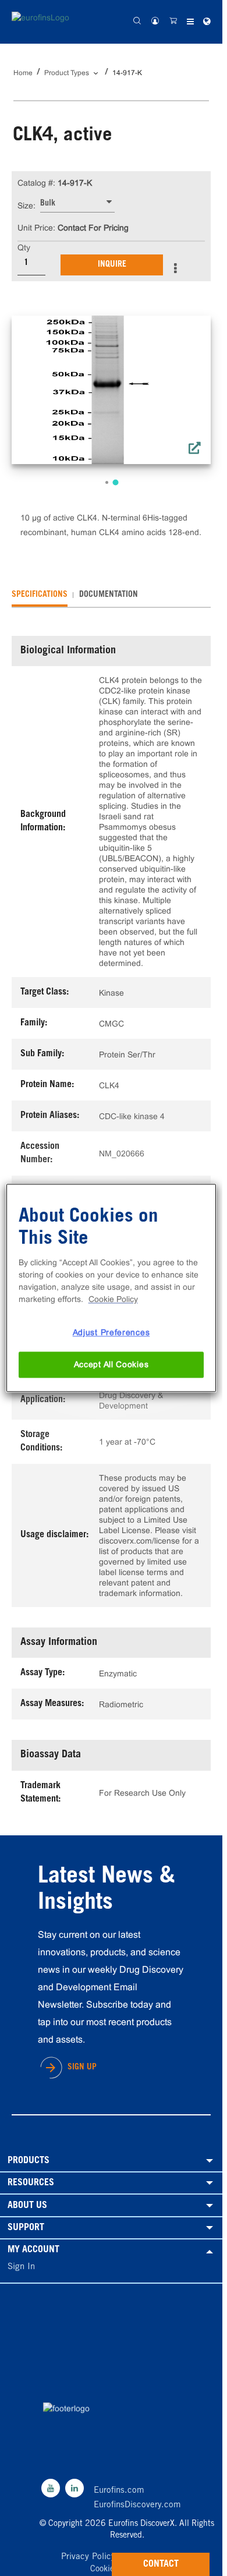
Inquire (112, 265)
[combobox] (77, 204)
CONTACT (161, 2564)
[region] (111, 1288)
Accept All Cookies (111, 1364)
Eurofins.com (119, 2491)
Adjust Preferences (111, 1332)
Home (23, 73)
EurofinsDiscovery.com (137, 2505)
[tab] (40, 595)
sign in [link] (21, 2267)
